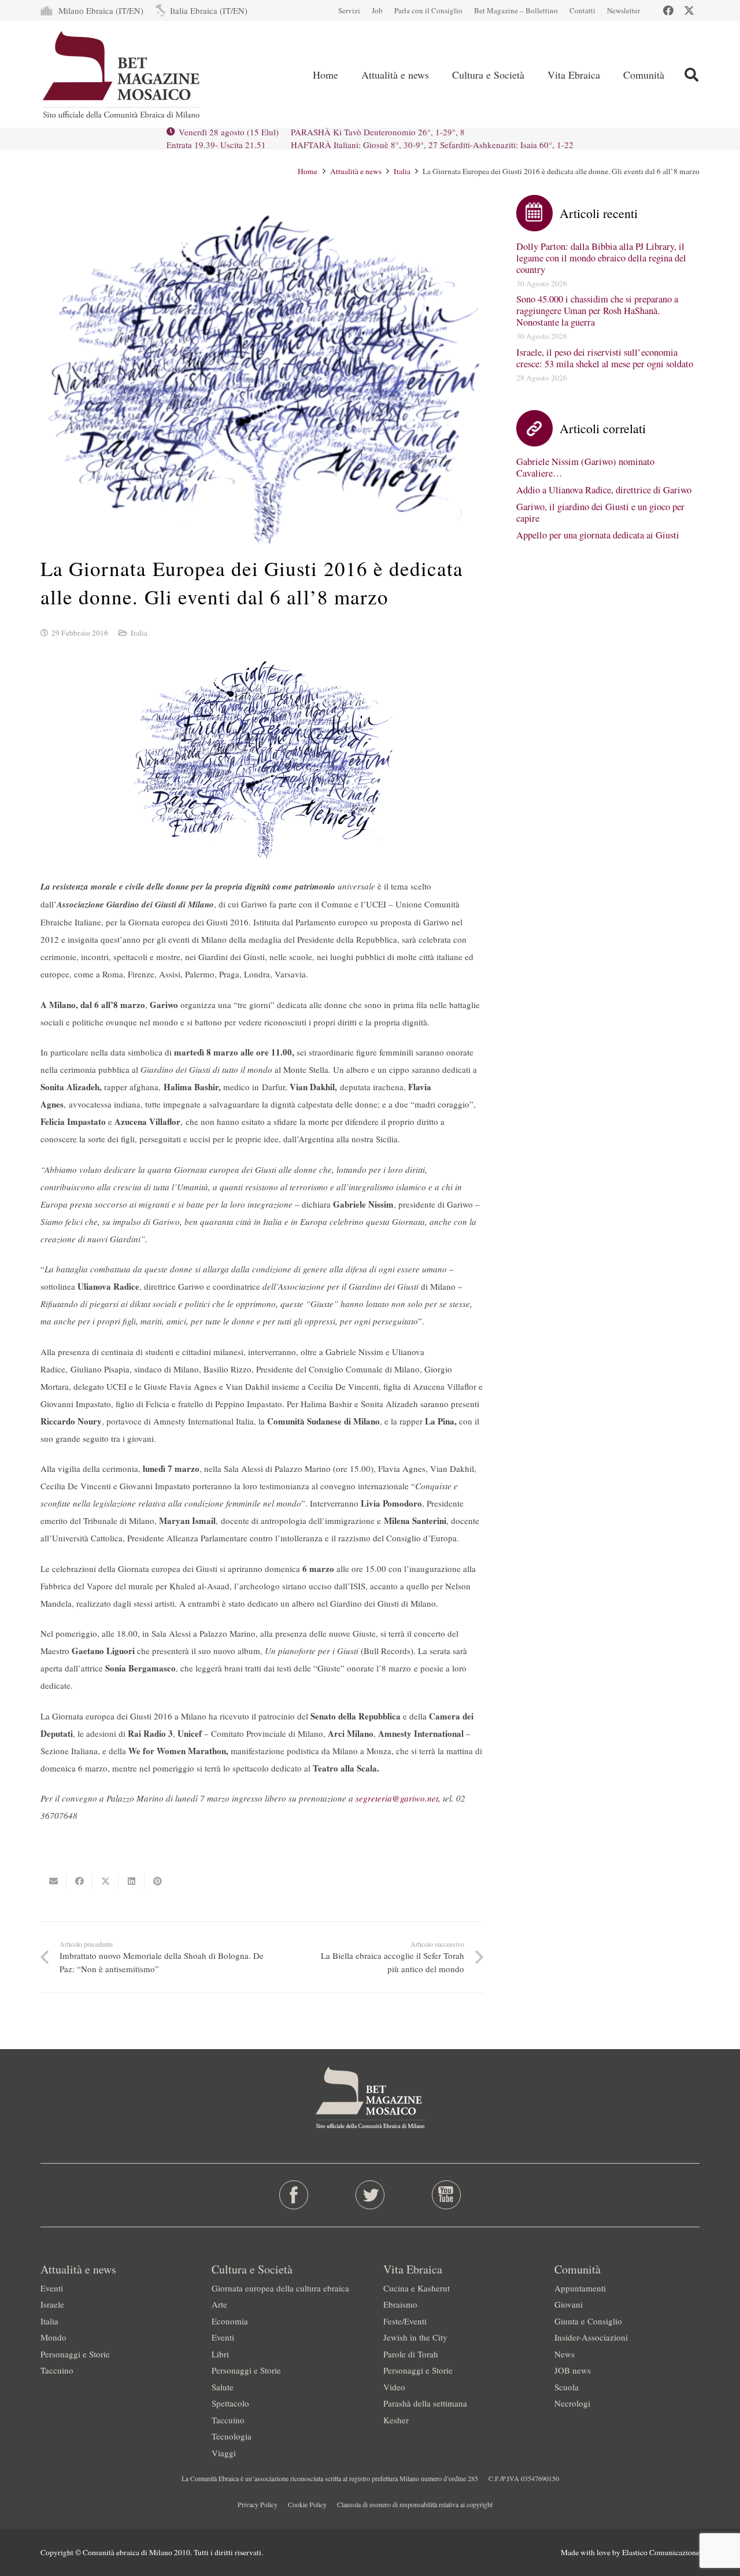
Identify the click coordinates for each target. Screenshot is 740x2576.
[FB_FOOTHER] (294, 2195)
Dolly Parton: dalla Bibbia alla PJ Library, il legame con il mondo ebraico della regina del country (601, 258)
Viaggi (224, 2453)
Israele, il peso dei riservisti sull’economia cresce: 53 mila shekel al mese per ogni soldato (605, 358)
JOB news (573, 2370)
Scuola (567, 2387)
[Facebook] (668, 10)
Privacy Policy (258, 2504)
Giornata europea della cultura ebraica (280, 2288)
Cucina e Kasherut (417, 2288)
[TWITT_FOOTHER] (370, 2195)
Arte (219, 2304)
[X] (689, 10)
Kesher (396, 2420)
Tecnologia (232, 2436)
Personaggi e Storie (75, 2354)
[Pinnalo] (158, 1881)
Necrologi (572, 2403)
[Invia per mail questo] (53, 1881)
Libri (220, 2354)
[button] (691, 75)
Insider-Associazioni (591, 2337)
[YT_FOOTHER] (446, 2195)
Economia (230, 2321)
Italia (139, 633)
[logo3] (122, 75)
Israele (52, 2304)
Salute (223, 2387)
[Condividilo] (79, 1881)
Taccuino (57, 2370)
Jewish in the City (415, 2337)
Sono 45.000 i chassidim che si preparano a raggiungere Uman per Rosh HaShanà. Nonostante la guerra (597, 311)
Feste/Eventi (405, 2321)
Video (394, 2387)
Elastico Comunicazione (661, 2552)
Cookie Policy (307, 2504)
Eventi (52, 2288)
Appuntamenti (580, 2288)
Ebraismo (400, 2304)
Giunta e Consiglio (588, 2321)
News (565, 2354)
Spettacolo (230, 2403)
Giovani (569, 2304)
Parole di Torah (411, 2354)
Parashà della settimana (425, 2403)
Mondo (53, 2337)
